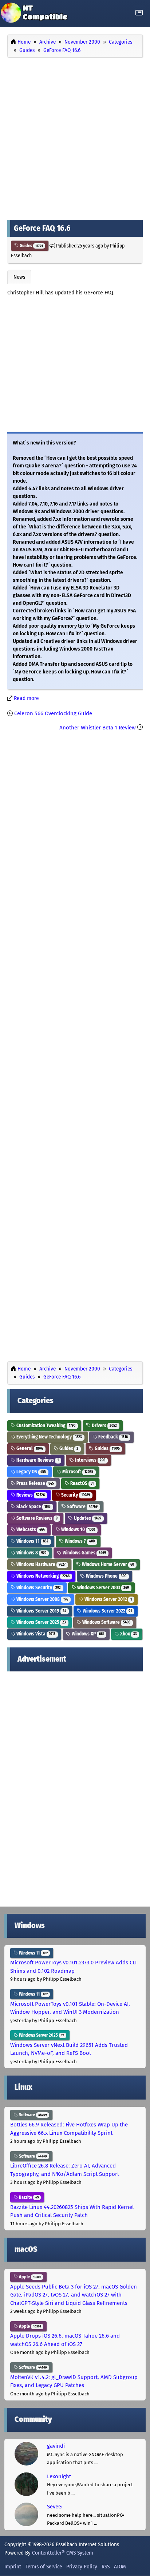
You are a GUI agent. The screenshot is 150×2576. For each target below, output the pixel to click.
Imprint (13, 2567)
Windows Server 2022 (107, 1611)
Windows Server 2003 (102, 1588)
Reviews (30, 1495)
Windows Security (38, 1588)
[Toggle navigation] (139, 13)
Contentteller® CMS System (63, 2553)
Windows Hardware (40, 1564)
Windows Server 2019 (41, 1611)
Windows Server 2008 (42, 1599)
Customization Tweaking (45, 1426)
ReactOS (81, 1483)
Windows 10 (78, 1529)
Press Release (35, 1483)
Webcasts (30, 1529)
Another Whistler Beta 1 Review (98, 728)
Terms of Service (44, 2567)
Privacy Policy (82, 2567)
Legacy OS (31, 1472)
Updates (87, 1518)
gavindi (56, 2446)
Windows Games (84, 1553)
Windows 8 (31, 1553)
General (29, 1448)
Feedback (112, 1437)
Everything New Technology (49, 1437)
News (19, 277)
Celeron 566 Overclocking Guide (53, 713)
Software (82, 1507)
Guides (31, 246)
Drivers (104, 1426)
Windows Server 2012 (108, 1599)
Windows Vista (35, 1634)
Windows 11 (32, 1541)
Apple (29, 2277)
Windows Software (106, 1622)
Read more (26, 698)
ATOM (120, 2567)
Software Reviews (36, 1518)
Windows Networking (42, 1576)
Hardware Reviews (37, 1460)
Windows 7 (79, 1541)
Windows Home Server (107, 1564)
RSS (106, 2567)
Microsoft (77, 1472)
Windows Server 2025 (41, 1622)
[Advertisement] (75, 137)
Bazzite (28, 2197)
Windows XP (87, 1634)
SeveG (54, 2507)
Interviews (90, 1460)
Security (75, 1495)
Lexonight (59, 2476)
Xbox (128, 1634)
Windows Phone (106, 1576)
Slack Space (33, 1507)
